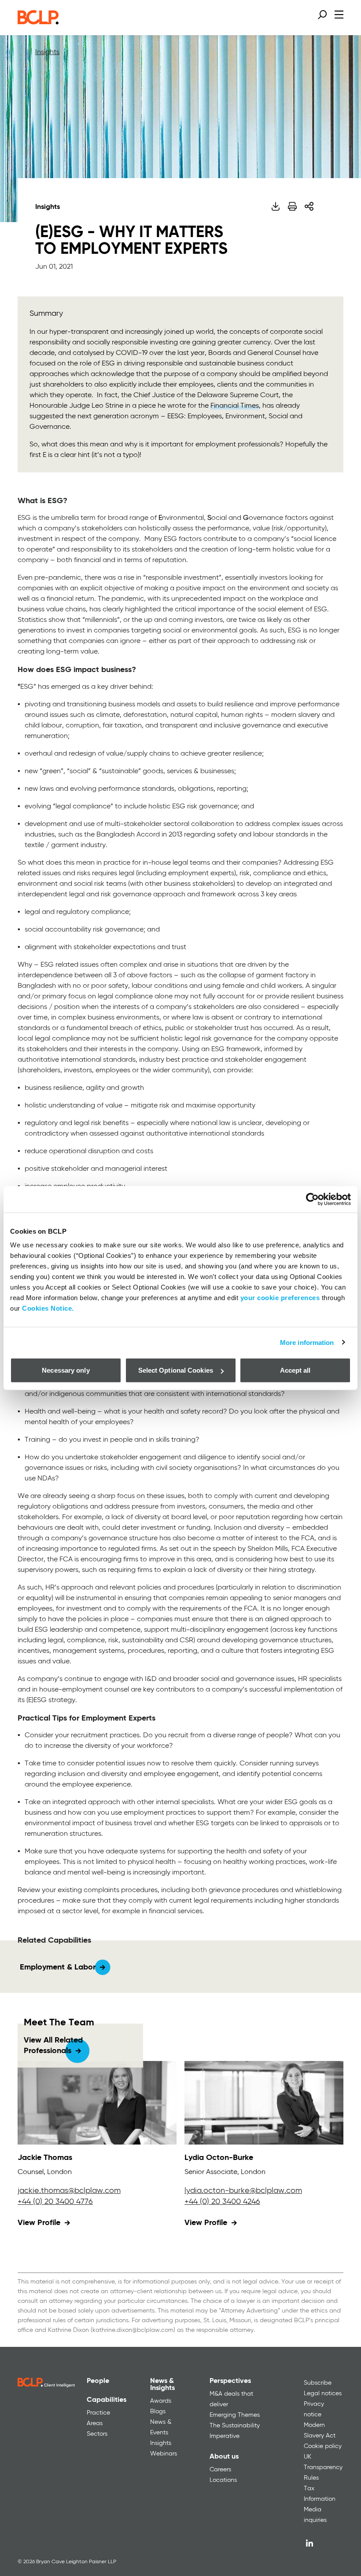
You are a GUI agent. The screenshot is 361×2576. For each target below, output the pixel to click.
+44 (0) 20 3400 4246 (222, 2202)
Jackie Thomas (45, 2158)
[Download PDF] (275, 206)
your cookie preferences (280, 1298)
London (59, 2172)
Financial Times (235, 406)
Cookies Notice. (48, 1308)
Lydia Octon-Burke (219, 2158)
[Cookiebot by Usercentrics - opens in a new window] (312, 1199)
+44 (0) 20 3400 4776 (55, 2202)
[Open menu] (339, 14)
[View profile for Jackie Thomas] (97, 2103)
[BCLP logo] (38, 22)
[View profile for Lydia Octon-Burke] (264, 2103)
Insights (47, 52)
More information (307, 1342)
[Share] (309, 206)
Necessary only (66, 1370)
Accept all (295, 1370)
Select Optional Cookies (176, 1370)
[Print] (292, 206)
